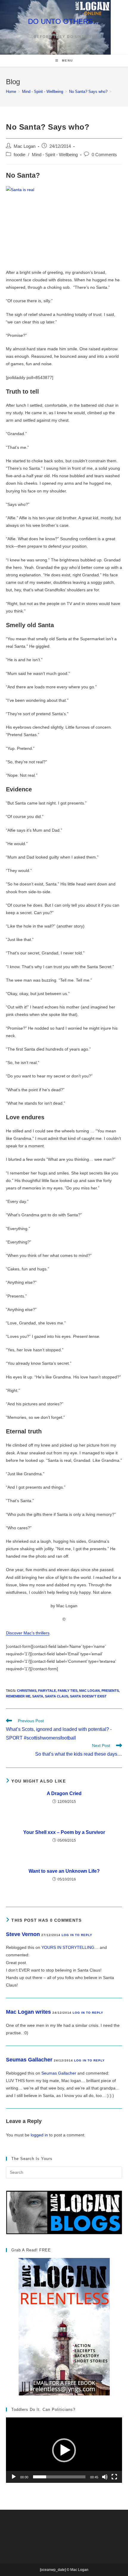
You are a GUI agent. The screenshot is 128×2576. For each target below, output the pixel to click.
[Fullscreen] (114, 2477)
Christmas (27, 1691)
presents (110, 1691)
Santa (38, 1696)
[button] (64, 2450)
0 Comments (104, 155)
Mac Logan (25, 146)
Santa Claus (57, 1696)
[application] (64, 2450)
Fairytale (47, 1691)
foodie (19, 155)
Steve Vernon (23, 1934)
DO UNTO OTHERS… (64, 21)
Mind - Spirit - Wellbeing (55, 155)
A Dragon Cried (64, 1793)
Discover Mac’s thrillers (28, 1633)
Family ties (68, 1691)
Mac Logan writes (28, 2012)
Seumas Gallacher (29, 2060)
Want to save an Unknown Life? (64, 1871)
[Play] (14, 2477)
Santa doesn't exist (88, 1696)
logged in (39, 2135)
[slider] (59, 2477)
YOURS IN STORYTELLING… (70, 1947)
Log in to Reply (77, 1935)
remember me (18, 1696)
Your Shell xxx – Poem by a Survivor (64, 1832)
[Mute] (105, 2477)
